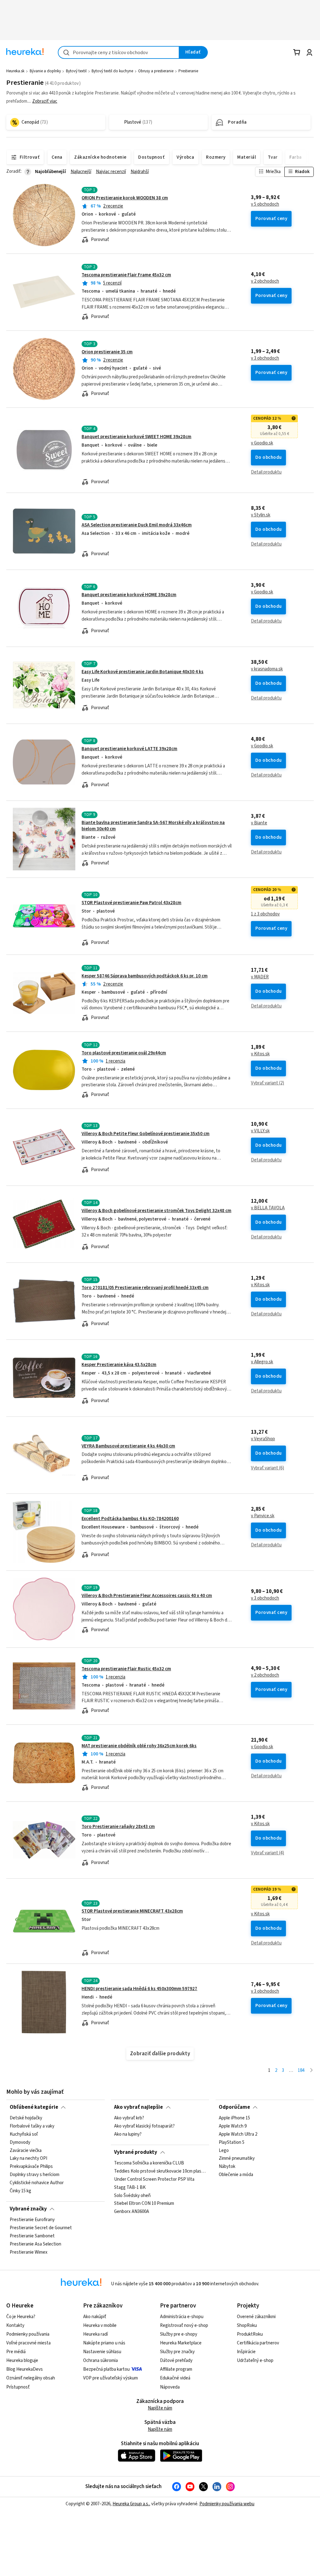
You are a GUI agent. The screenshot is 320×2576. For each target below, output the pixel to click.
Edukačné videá (175, 2378)
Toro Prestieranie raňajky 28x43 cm (118, 1827)
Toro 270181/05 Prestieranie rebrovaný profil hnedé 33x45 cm (145, 1288)
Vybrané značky (28, 2209)
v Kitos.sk (260, 1054)
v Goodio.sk (262, 443)
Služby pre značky (177, 2352)
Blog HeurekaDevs (25, 2369)
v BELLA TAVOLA (268, 1208)
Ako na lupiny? (128, 2134)
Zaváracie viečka (26, 2151)
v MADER (260, 977)
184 (301, 2070)
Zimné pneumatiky (237, 2159)
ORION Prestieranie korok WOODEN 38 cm (125, 198)
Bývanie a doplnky (45, 71)
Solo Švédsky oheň (132, 2196)
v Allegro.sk (262, 1362)
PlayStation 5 (232, 2143)
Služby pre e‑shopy (179, 2334)
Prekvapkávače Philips (31, 2167)
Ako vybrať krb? (129, 2118)
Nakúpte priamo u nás (104, 2343)
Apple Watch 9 (233, 2126)
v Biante (259, 823)
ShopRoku (247, 2325)
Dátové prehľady (176, 2361)
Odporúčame (234, 2107)
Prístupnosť (18, 2387)
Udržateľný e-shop (255, 2361)
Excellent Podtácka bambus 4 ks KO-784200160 (130, 1519)
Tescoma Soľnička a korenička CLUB (149, 2163)
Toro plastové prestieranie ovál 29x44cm (124, 1053)
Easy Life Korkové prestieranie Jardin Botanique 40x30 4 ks (142, 672)
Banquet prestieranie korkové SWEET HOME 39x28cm (136, 437)
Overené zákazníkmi (256, 2317)
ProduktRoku (250, 2334)
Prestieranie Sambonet (32, 2236)
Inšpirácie (246, 2352)
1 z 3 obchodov (265, 914)
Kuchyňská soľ (24, 2134)
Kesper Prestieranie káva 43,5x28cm (119, 1365)
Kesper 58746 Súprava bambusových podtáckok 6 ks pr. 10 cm (145, 976)
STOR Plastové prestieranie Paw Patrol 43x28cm (131, 903)
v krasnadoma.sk (267, 669)
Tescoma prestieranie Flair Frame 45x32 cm (126, 275)
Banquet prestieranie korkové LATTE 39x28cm (129, 749)
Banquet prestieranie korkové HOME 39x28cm (129, 595)
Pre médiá (16, 2352)
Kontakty (15, 2325)
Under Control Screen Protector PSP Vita (154, 2179)
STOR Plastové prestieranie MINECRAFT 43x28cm (132, 1911)
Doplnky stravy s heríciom (35, 2175)
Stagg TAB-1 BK (130, 2188)
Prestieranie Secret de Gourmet (41, 2228)
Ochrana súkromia (100, 2361)
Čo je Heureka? (21, 2317)
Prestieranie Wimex (29, 2252)
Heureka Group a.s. (131, 2504)
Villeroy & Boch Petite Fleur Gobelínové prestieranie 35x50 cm (145, 1134)
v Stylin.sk (261, 515)
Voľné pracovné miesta (28, 2343)
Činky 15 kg (20, 2191)
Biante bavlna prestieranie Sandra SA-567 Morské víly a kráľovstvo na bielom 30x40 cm (153, 826)
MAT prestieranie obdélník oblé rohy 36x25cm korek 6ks (139, 1746)
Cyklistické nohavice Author (37, 2183)
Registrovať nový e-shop (184, 2325)
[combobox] (119, 52)
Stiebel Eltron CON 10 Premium (144, 2204)
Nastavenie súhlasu (102, 2352)
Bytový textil (76, 71)
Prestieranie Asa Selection (35, 2244)
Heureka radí (95, 2334)
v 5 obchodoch (265, 204)
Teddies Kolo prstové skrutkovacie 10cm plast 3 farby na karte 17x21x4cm (160, 2171)
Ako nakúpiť (95, 2317)
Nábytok (227, 2167)
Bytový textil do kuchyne (112, 71)
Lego (224, 2151)
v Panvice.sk (263, 1516)
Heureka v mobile (100, 2325)
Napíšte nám (160, 2408)
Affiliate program (176, 2369)
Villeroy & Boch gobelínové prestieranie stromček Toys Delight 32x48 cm (156, 1211)
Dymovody (20, 2143)
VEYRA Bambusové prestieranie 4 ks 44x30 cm (128, 1446)
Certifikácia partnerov (258, 2343)
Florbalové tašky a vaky (32, 2126)
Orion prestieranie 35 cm (107, 352)
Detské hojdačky (26, 2118)
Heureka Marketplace (181, 2343)
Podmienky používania (28, 2334)
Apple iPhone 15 (234, 2118)
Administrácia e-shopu (182, 2317)
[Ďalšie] (311, 2071)
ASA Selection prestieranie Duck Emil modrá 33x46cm (137, 525)
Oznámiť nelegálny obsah (31, 2378)
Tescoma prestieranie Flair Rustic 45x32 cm (126, 1669)
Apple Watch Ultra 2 (238, 2134)
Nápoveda (170, 2387)
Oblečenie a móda (236, 2175)
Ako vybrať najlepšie (138, 2107)
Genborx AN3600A (132, 2212)
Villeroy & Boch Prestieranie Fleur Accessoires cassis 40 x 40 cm (147, 1596)
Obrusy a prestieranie (156, 71)
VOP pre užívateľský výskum (110, 2378)
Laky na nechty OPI (28, 2159)
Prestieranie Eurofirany (32, 2220)
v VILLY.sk (260, 1131)
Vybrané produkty (136, 2152)
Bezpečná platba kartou (106, 2369)
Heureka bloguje (22, 2361)
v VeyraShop (263, 1439)
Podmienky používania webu (227, 2504)
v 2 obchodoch (265, 281)
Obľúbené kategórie (34, 2107)
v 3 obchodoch (265, 358)
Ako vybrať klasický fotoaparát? (144, 2126)
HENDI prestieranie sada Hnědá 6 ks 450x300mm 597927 (139, 1989)
